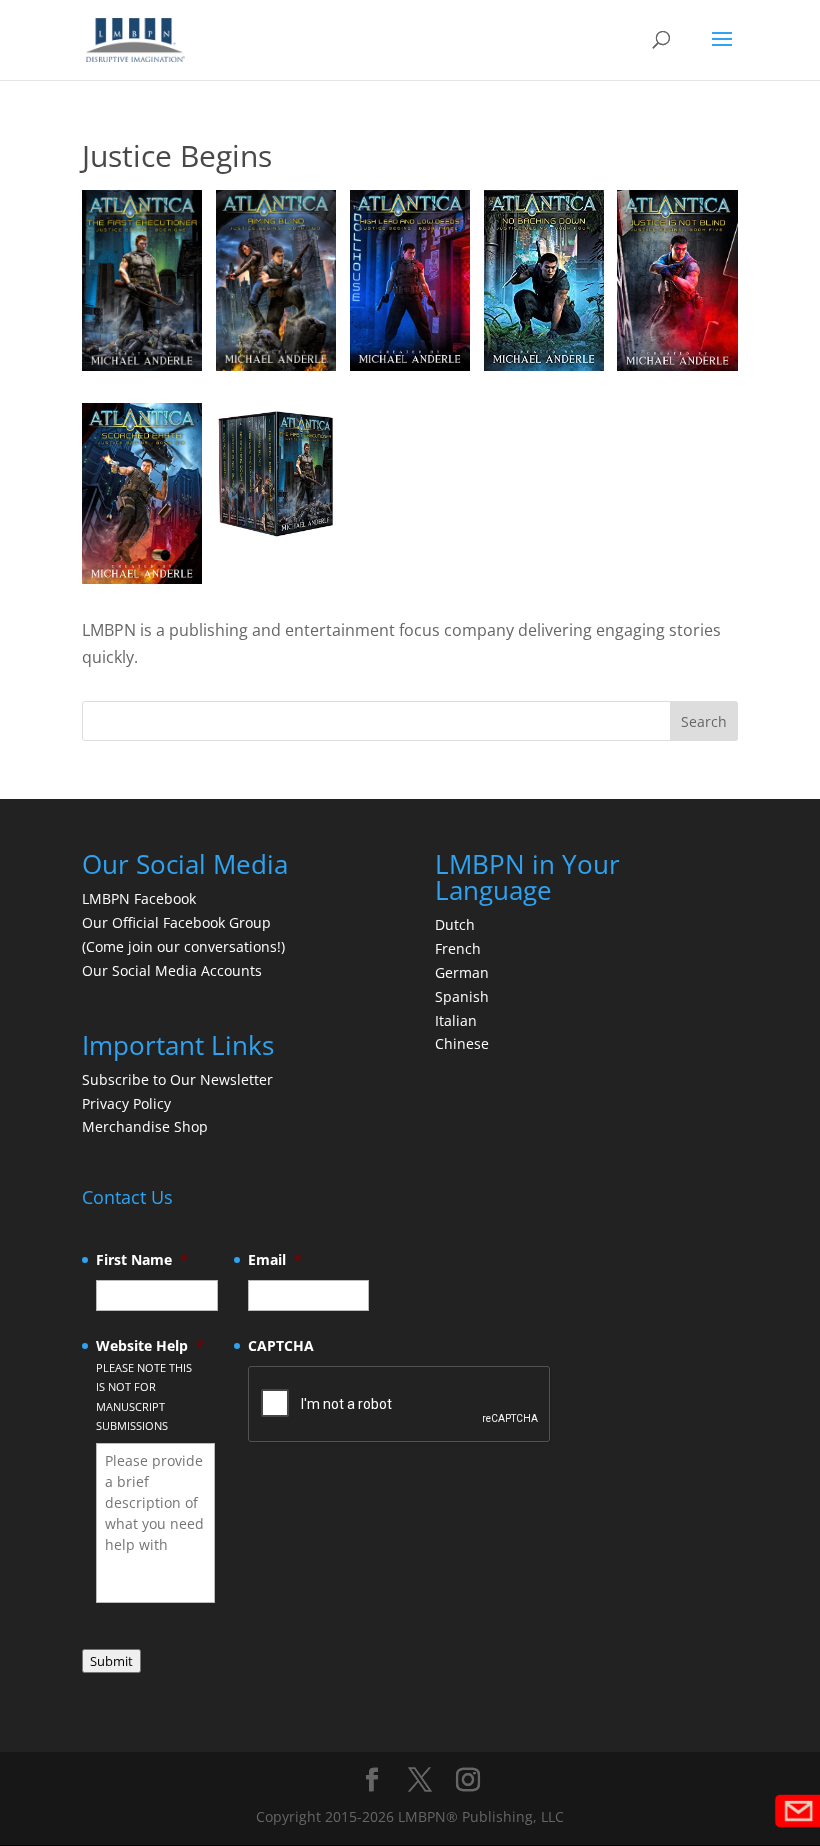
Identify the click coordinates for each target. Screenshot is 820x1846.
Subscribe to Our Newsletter (177, 1079)
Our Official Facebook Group (176, 922)
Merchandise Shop (145, 1126)
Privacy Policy (126, 1103)
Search (704, 721)
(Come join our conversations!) (183, 946)
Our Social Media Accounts (172, 970)
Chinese (462, 1043)
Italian (456, 1020)
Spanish (462, 996)
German (462, 972)
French (458, 948)
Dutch (455, 924)
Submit (111, 1661)
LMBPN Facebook (141, 898)
